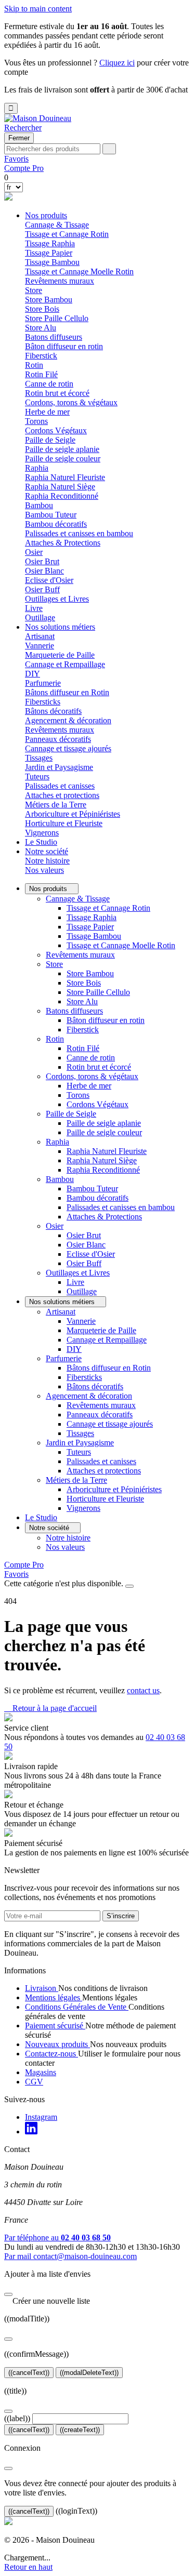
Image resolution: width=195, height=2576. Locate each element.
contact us (143, 1690)
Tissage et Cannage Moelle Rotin (79, 271)
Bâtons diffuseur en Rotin (67, 692)
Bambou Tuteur (51, 515)
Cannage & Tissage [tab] (57, 225)
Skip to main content (38, 9)
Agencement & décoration (89, 1396)
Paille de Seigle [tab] (50, 440)
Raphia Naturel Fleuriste (65, 477)
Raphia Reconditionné (62, 496)
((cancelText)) (29, 2373)
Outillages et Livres (78, 1273)
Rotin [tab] (34, 365)
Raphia (57, 1142)
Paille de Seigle (71, 1114)
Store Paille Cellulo (57, 318)
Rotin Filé (41, 374)
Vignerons (42, 833)
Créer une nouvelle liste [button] (47, 2301)
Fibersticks (43, 702)
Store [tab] (34, 290)
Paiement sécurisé (55, 2026)
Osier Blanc (44, 571)
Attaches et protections (62, 795)
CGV (34, 2082)
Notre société (47, 851)
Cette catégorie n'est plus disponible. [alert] (65, 1583)
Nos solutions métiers (60, 627)
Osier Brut (42, 561)
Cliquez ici (117, 63)
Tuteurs (37, 776)
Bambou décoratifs (56, 524)
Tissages (39, 758)
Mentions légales (54, 1997)
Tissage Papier (49, 253)
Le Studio (41, 842)
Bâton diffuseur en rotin (64, 346)
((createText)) (80, 2430)
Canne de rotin (49, 384)
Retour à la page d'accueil (50, 1708)
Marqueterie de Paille (60, 655)
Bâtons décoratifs (53, 711)
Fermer (19, 138)
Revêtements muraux (60, 281)
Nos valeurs (44, 870)
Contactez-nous (51, 2054)
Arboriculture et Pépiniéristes (73, 814)
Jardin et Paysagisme (80, 1443)
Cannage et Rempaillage (65, 664)
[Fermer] (8, 2294)
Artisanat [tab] (40, 636)
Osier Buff (42, 589)
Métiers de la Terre (76, 1480)
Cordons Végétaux (56, 430)
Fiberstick (41, 356)
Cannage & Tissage (78, 899)
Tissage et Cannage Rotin (67, 234)
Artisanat (61, 1312)
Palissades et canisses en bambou (79, 533)
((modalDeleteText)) (89, 2373)
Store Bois (42, 309)
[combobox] (52, 149)
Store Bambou (49, 300)
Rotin (55, 1039)
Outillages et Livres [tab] (57, 599)
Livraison (42, 1988)
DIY (32, 674)
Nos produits (46, 215)
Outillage (40, 618)
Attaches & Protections (63, 543)
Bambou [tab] (39, 505)
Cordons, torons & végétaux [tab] (71, 402)
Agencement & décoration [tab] (68, 720)
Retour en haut (28, 2567)
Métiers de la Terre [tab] (56, 805)
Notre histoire (47, 861)
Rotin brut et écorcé (57, 393)
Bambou (60, 1179)
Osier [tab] (34, 552)
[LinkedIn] (31, 2132)
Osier (55, 1226)
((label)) (17, 2418)
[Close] (129, 1586)
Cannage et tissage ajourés (68, 748)
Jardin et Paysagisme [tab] (59, 767)
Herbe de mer (47, 412)
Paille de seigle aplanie (62, 449)
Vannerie (40, 646)
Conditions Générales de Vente (77, 2007)
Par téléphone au (57, 2238)
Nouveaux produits (57, 2044)
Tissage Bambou (52, 262)
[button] (23, 128)
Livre (34, 608)
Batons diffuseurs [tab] (54, 337)
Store (54, 964)
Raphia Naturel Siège (60, 487)
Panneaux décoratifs (58, 739)
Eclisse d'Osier (49, 580)
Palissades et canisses (60, 786)
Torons (36, 421)
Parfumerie (64, 1358)
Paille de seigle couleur (63, 459)
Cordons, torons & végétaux (92, 1076)
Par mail (70, 2256)
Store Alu (41, 328)
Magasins (41, 2072)
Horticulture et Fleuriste (64, 823)
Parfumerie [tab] (43, 683)
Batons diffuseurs (74, 1011)
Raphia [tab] (37, 468)
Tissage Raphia (50, 243)
